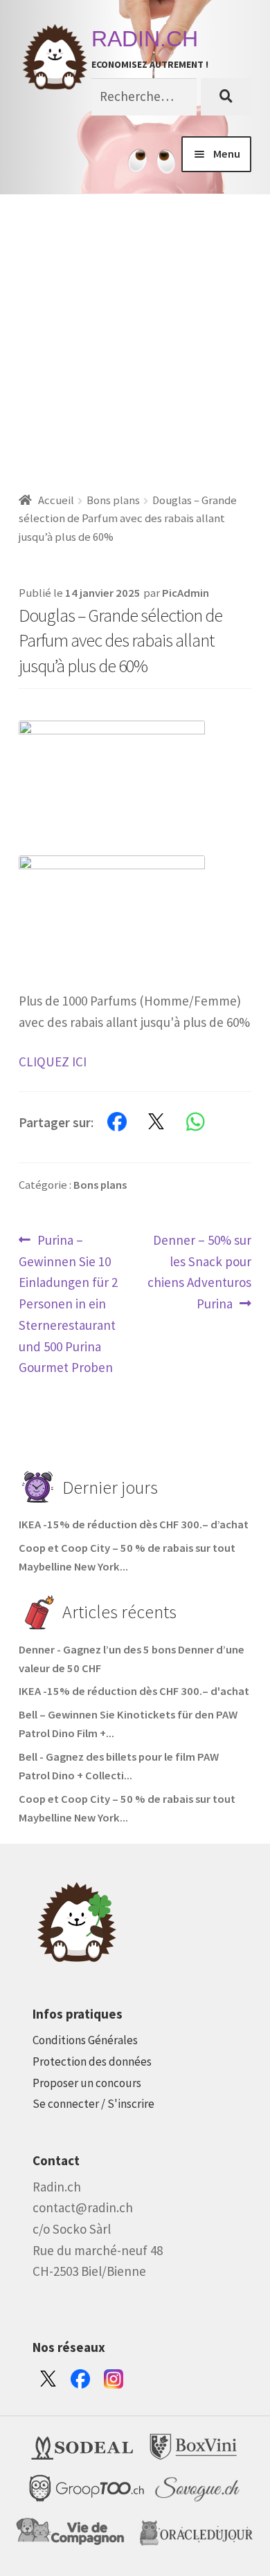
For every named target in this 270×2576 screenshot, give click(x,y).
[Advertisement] (135, 336)
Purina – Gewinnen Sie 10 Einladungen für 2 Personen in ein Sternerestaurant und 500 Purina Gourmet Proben (68, 1303)
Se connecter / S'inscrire (93, 2104)
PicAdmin (186, 593)
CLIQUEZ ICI (53, 1062)
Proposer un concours (87, 2083)
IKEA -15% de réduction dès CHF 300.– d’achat (134, 1525)
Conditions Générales (85, 2040)
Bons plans (113, 500)
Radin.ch (145, 39)
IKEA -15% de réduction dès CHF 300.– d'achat (134, 1691)
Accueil (56, 500)
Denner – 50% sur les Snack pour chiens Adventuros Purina (199, 1271)
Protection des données (92, 2061)
